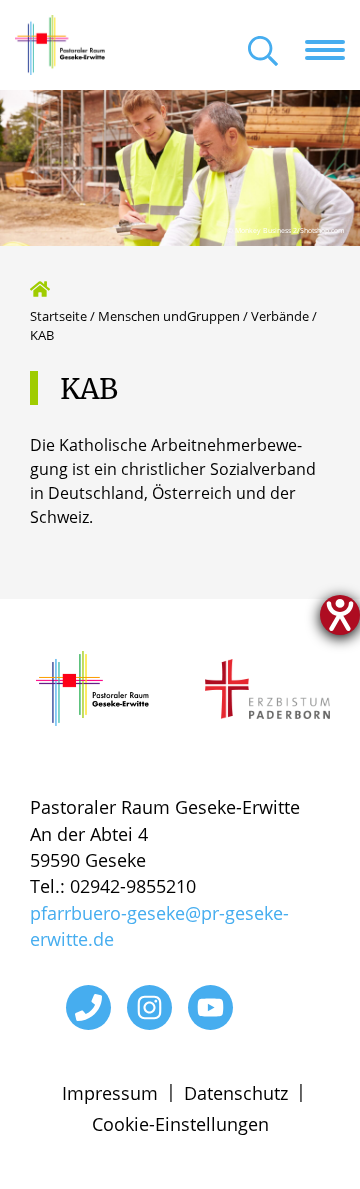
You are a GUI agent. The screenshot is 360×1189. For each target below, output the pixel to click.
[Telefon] (88, 1007)
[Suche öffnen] (263, 52)
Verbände (280, 316)
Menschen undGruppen (169, 316)
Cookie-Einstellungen (180, 1124)
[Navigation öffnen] (332, 50)
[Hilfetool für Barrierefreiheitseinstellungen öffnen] (340, 615)
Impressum (110, 1093)
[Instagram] (149, 1007)
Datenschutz (236, 1093)
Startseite (58, 316)
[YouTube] (210, 1007)
